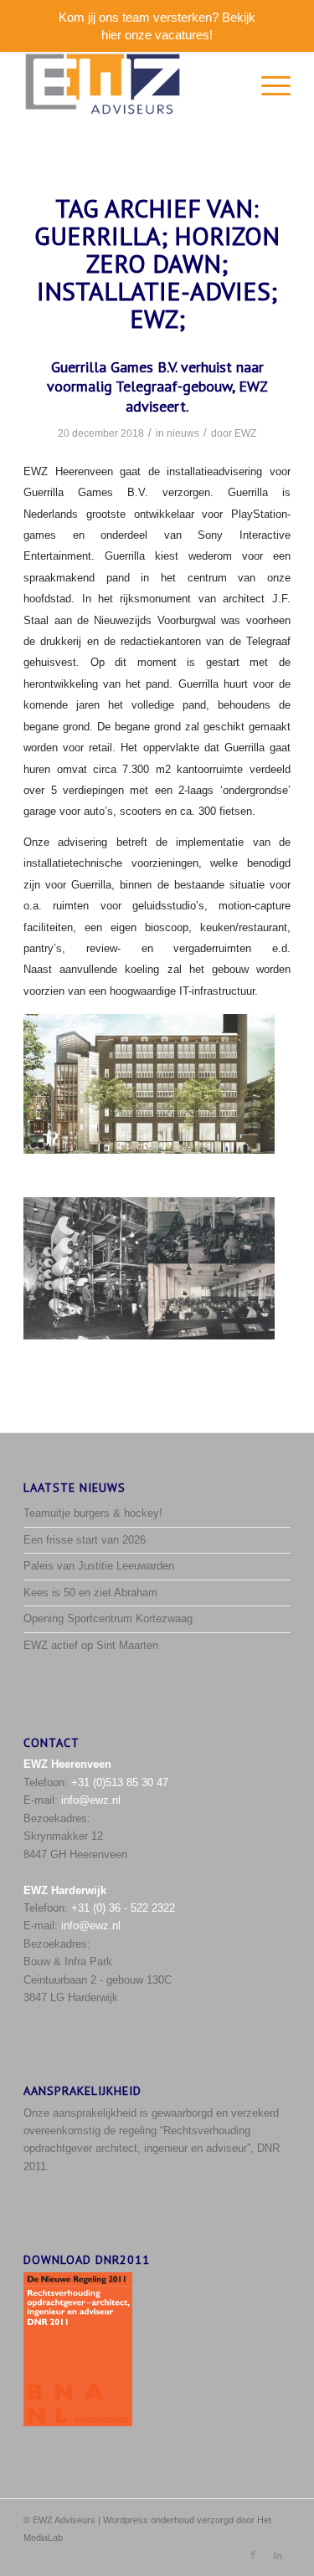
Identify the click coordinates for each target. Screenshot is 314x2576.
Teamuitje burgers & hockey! (93, 1513)
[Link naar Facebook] (253, 2555)
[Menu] (268, 85)
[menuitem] (268, 85)
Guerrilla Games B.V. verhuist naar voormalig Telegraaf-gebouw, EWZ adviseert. (157, 387)
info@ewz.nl (91, 1800)
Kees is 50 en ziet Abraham (90, 1593)
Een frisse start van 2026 (85, 1540)
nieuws (183, 433)
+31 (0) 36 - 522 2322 (123, 1908)
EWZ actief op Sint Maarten (91, 1645)
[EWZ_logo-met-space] (130, 85)
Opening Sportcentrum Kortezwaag (108, 1618)
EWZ (245, 433)
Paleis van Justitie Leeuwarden (99, 1566)
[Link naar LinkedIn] (278, 2555)
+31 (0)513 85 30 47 (120, 1782)
